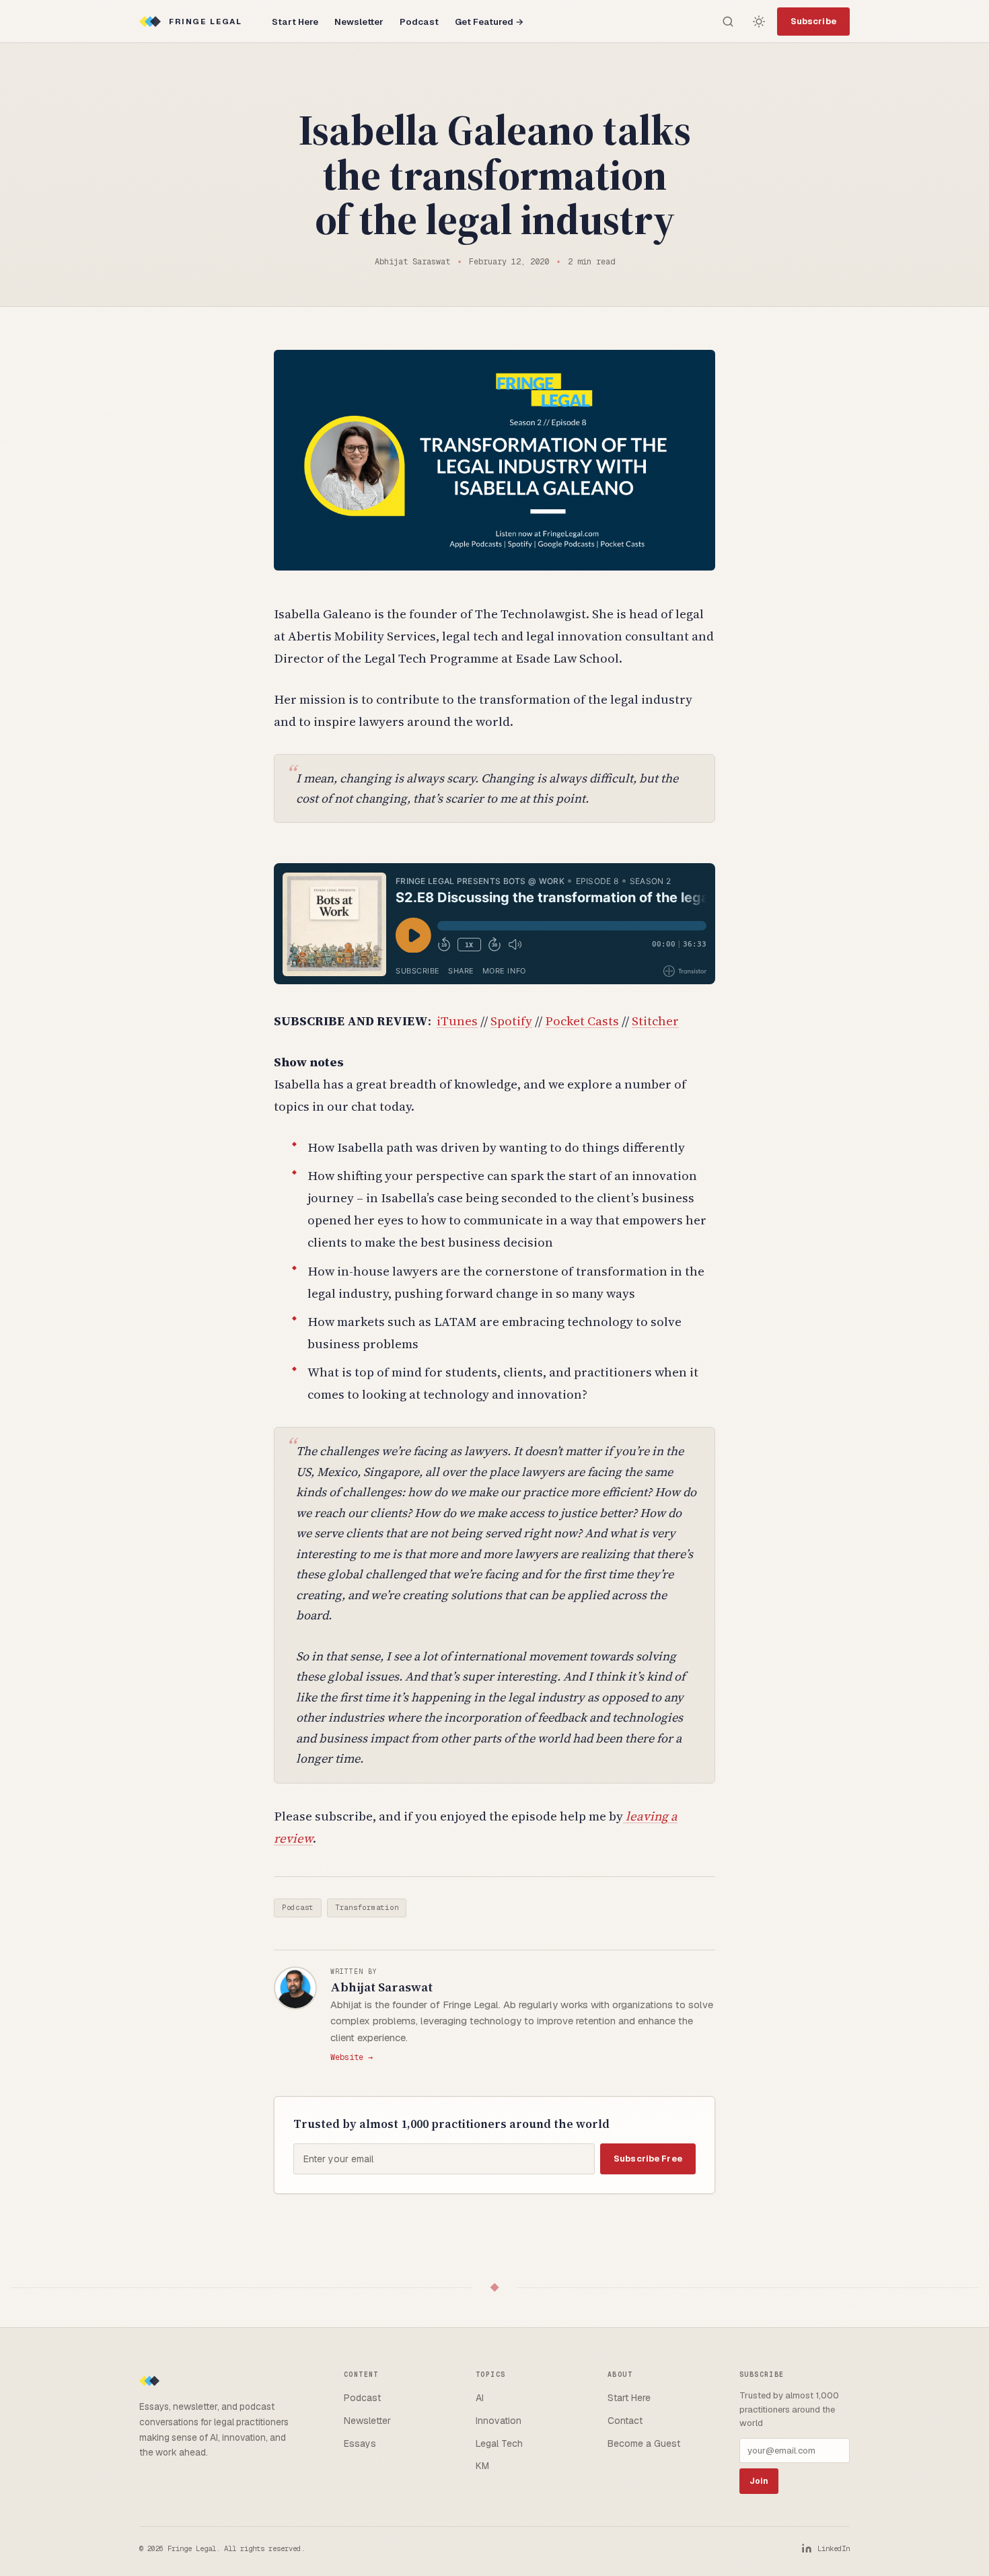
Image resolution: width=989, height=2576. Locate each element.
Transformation (367, 1907)
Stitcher (655, 1021)
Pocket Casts (582, 1021)
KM (482, 2466)
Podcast (419, 22)
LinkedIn (834, 2548)
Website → (352, 2057)
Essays (360, 2443)
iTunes (457, 1021)
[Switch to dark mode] (759, 22)
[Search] (728, 22)
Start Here (295, 22)
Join (759, 2481)
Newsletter (359, 22)
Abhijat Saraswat (381, 1987)
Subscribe (813, 21)
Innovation (499, 2421)
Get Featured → (489, 22)
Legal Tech (499, 2443)
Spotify (511, 1021)
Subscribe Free (648, 2159)
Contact (625, 2421)
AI (480, 2398)
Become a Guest (644, 2443)
